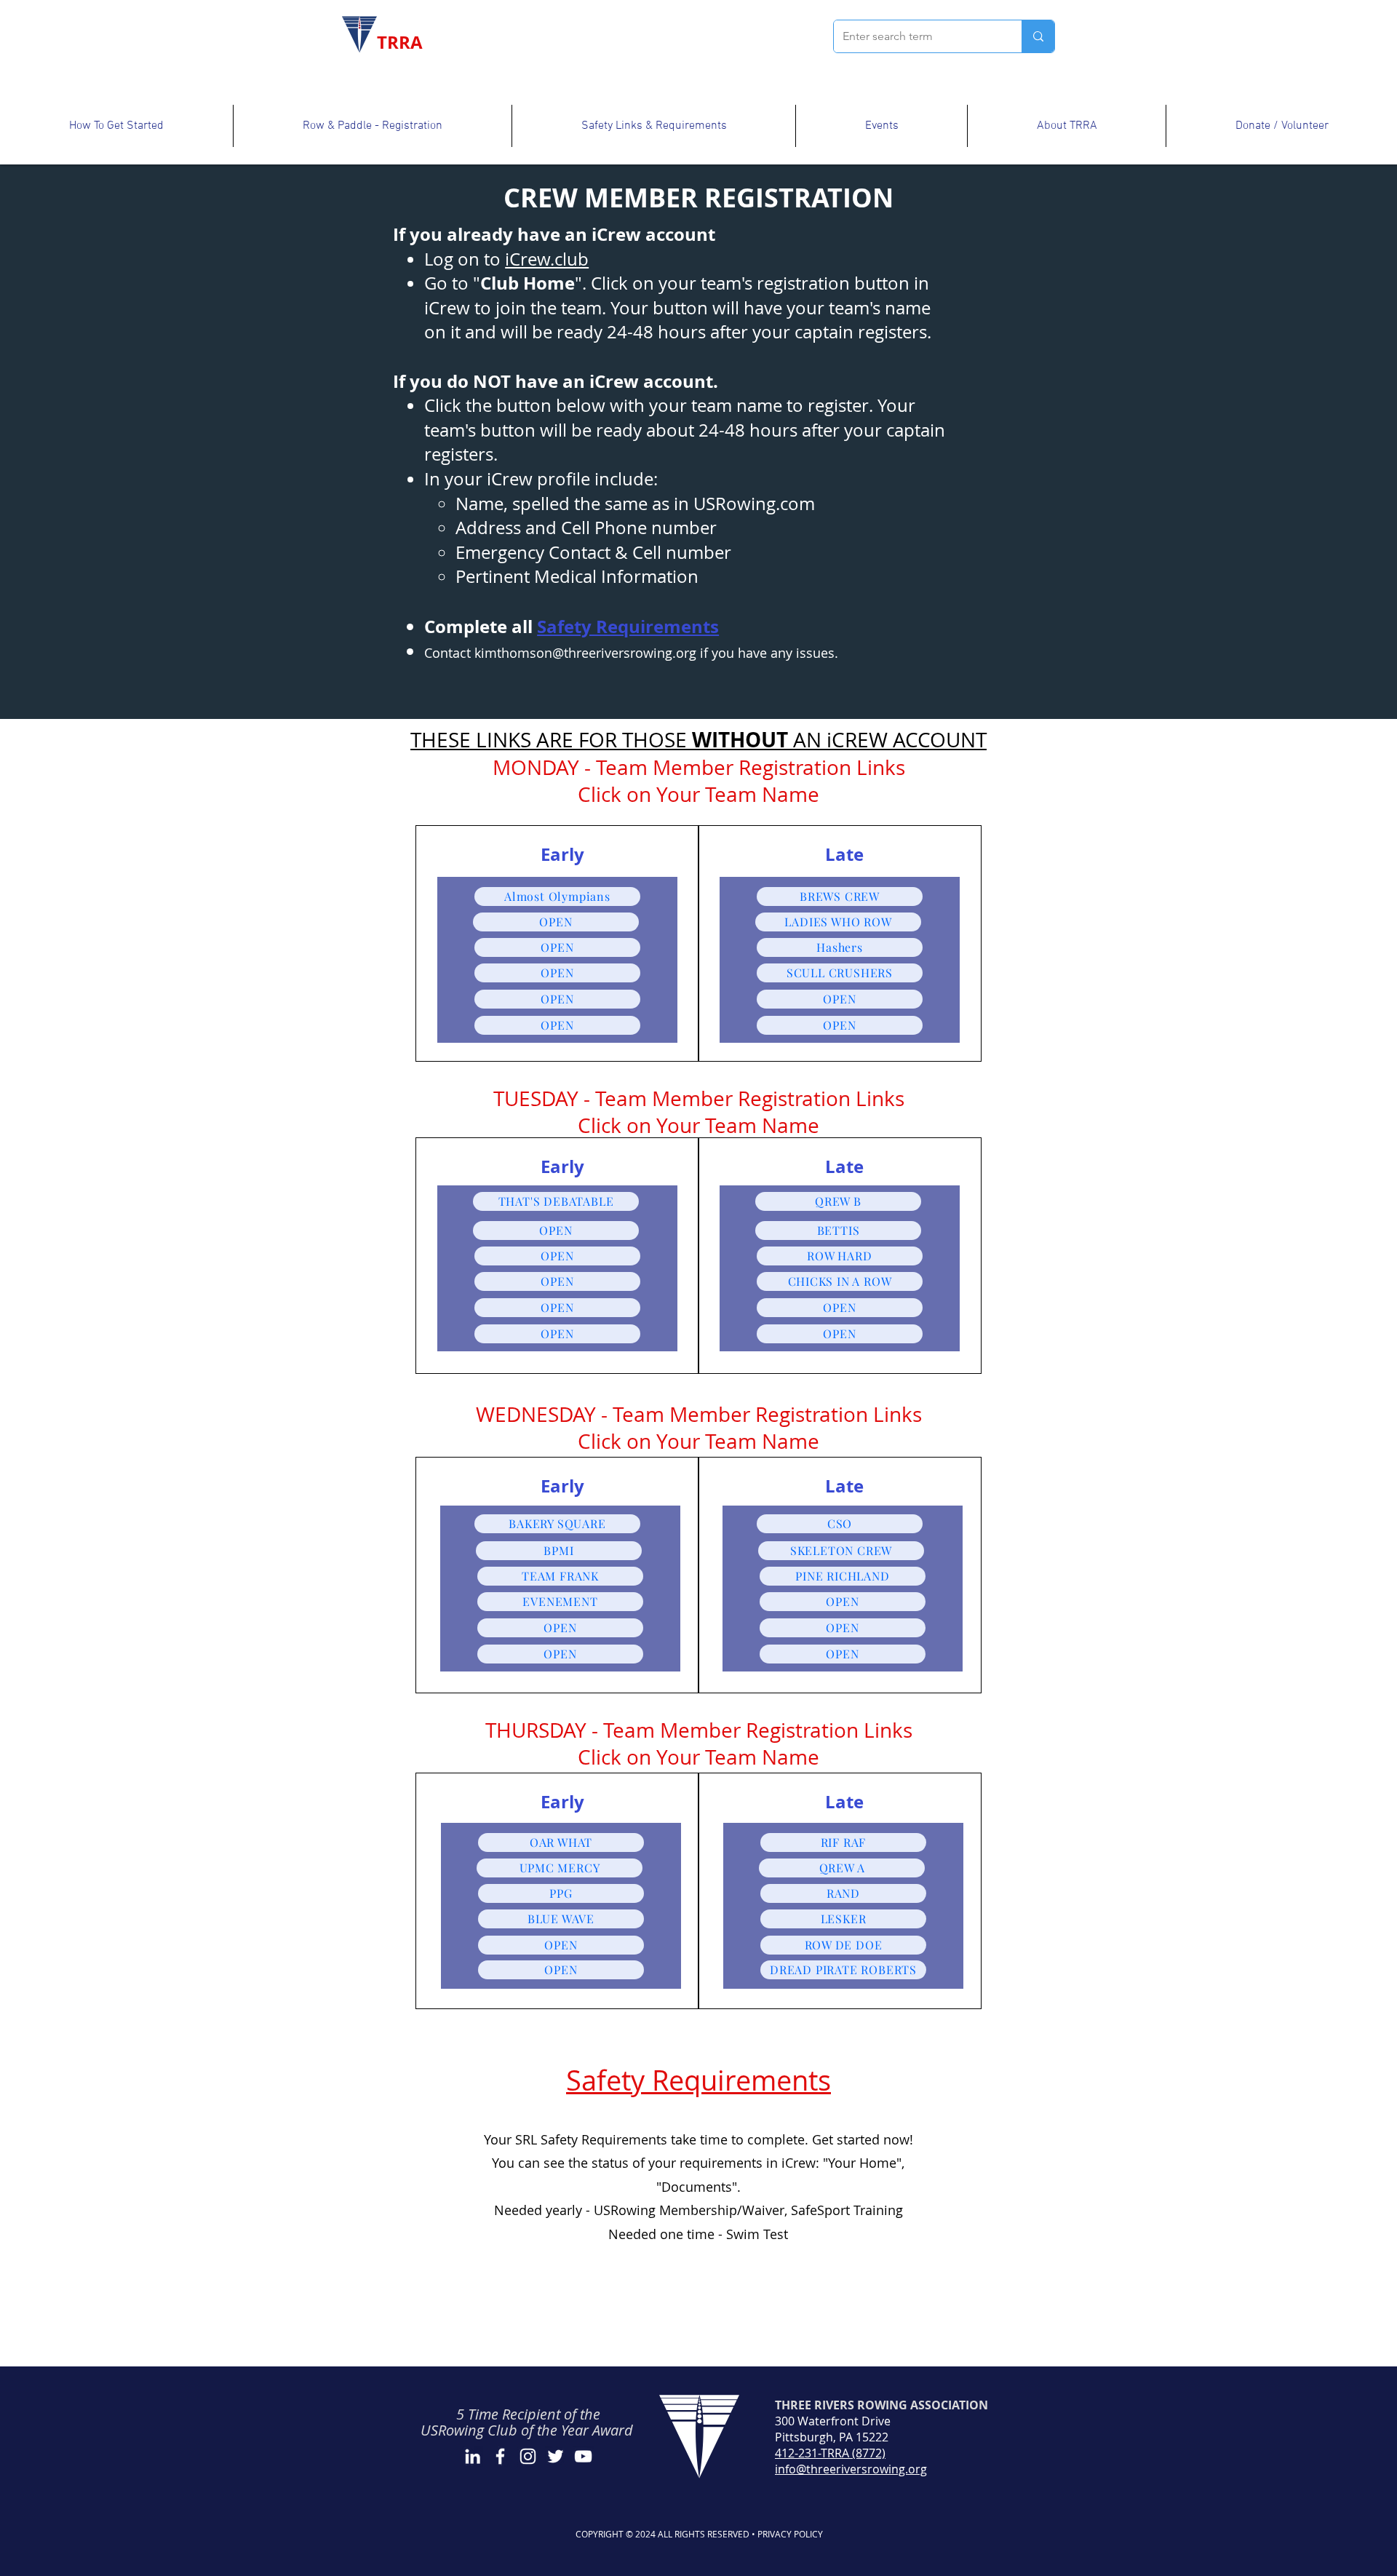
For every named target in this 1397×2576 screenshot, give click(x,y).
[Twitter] (556, 2456)
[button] (116, 126)
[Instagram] (528, 2456)
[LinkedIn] (473, 2456)
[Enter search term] (1038, 36)
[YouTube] (583, 2456)
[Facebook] (500, 2456)
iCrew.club (547, 259)
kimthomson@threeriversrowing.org (585, 653)
